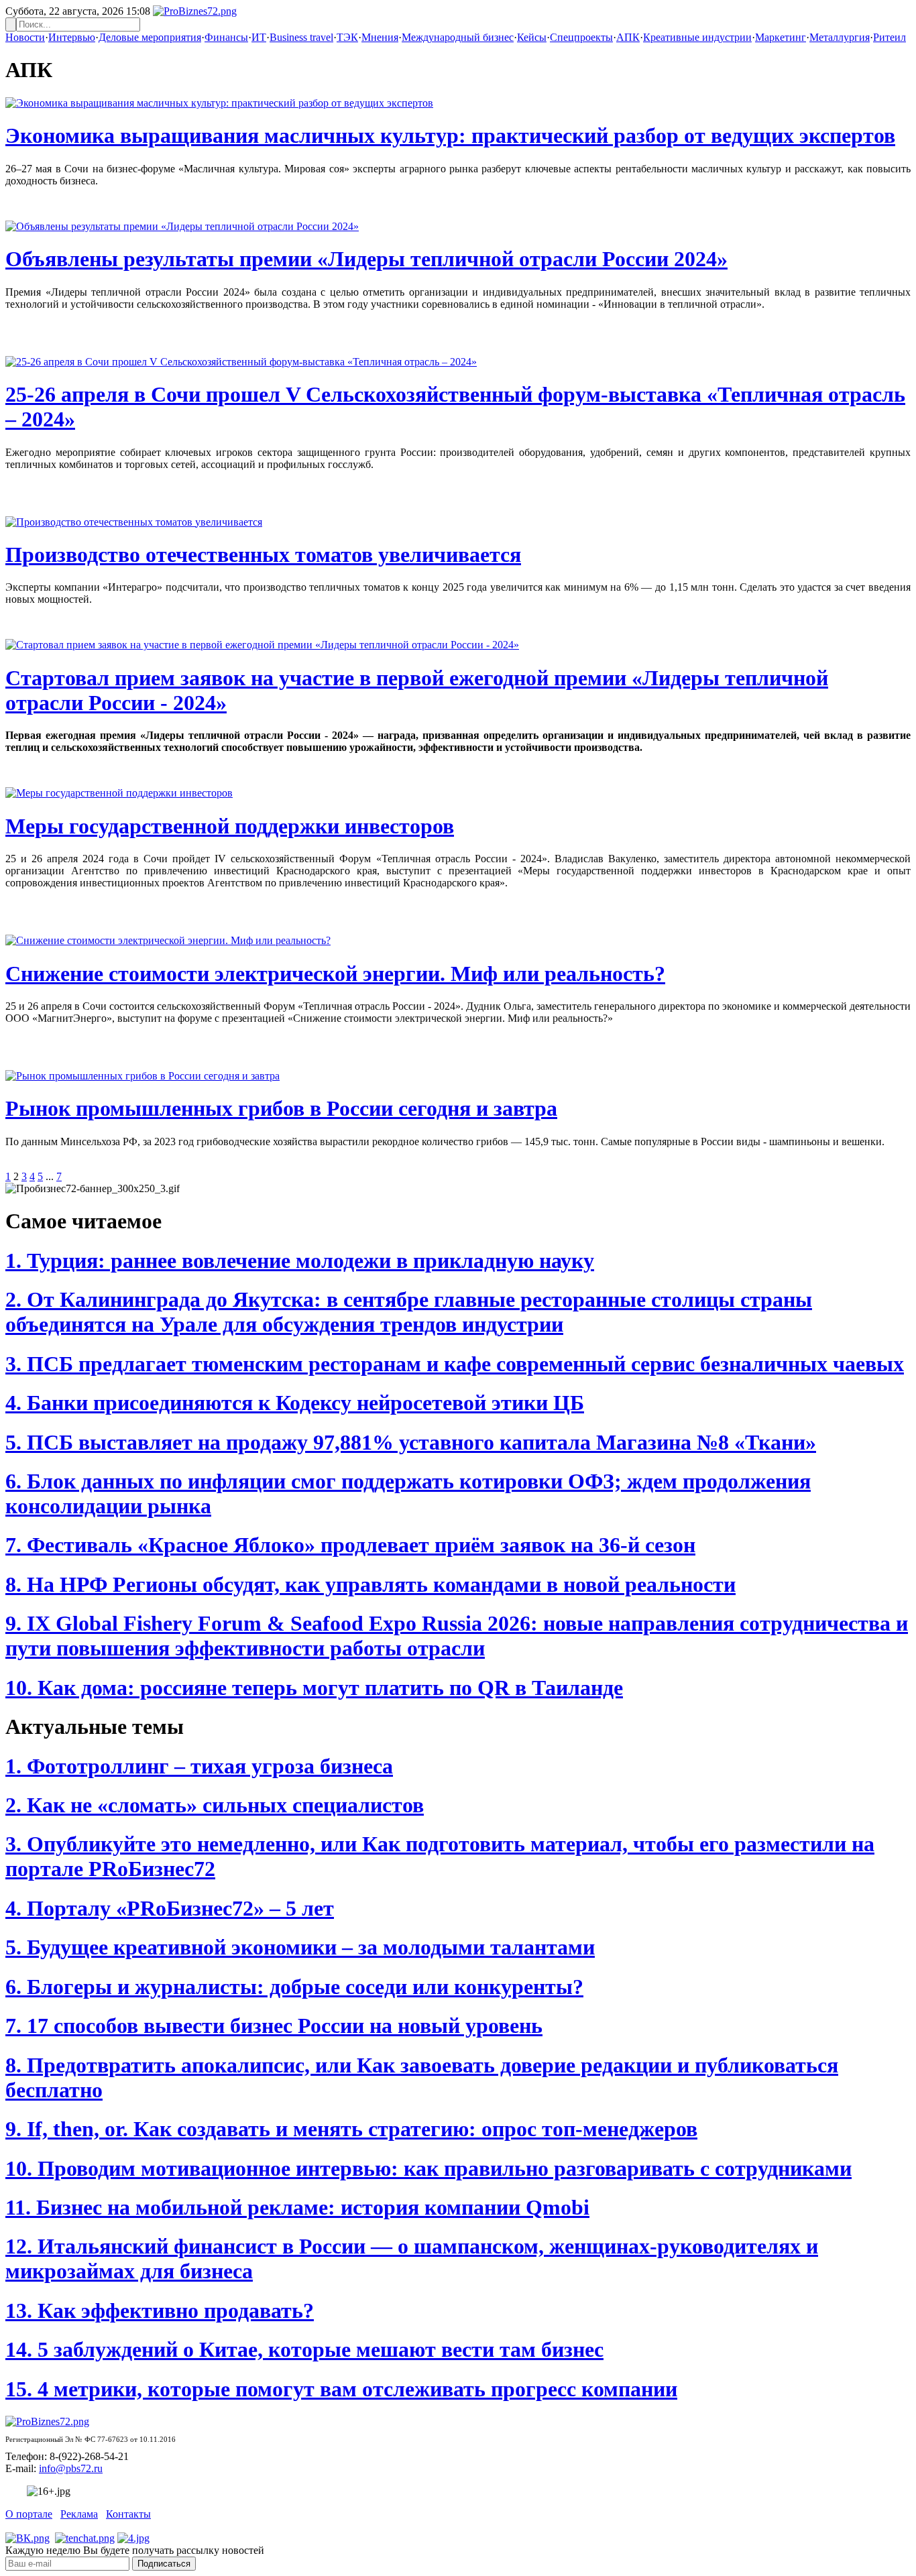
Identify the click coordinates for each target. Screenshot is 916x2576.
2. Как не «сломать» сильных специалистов (215, 1805)
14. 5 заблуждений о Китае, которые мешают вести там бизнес (304, 2349)
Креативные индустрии (697, 37)
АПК (628, 37)
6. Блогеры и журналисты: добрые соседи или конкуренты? (294, 1987)
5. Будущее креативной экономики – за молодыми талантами (300, 1947)
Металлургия (840, 37)
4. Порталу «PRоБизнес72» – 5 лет (170, 1908)
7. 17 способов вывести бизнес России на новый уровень (274, 2026)
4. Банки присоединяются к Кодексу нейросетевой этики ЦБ (295, 1403)
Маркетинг (781, 37)
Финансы (226, 37)
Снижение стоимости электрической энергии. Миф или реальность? (335, 974)
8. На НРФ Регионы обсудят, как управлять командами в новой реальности (370, 1584)
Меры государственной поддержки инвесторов (230, 826)
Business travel (301, 37)
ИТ (259, 37)
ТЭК (347, 37)
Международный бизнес (458, 37)
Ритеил (890, 37)
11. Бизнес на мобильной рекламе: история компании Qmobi (297, 2207)
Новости (25, 37)
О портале (29, 2514)
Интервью (72, 37)
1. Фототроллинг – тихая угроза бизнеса (199, 1766)
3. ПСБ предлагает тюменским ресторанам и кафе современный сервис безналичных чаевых (455, 1364)
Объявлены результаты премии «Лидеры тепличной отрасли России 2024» (366, 259)
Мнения (380, 37)
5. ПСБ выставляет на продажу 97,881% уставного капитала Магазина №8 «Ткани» (411, 1442)
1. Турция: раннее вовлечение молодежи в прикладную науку (300, 1261)
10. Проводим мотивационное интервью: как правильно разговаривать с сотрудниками (428, 2168)
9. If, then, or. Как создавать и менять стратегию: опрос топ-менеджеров (351, 2129)
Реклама (79, 2514)
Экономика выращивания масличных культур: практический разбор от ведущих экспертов (450, 135)
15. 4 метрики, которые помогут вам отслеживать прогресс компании (341, 2389)
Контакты (128, 2514)
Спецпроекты (581, 37)
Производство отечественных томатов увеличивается (263, 554)
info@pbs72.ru (71, 2468)
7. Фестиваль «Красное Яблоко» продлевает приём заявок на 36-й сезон (350, 1545)
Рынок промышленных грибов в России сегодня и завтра (281, 1108)
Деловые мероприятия (150, 37)
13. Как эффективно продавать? (160, 2310)
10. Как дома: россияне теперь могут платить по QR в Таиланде (314, 1688)
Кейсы (532, 37)
